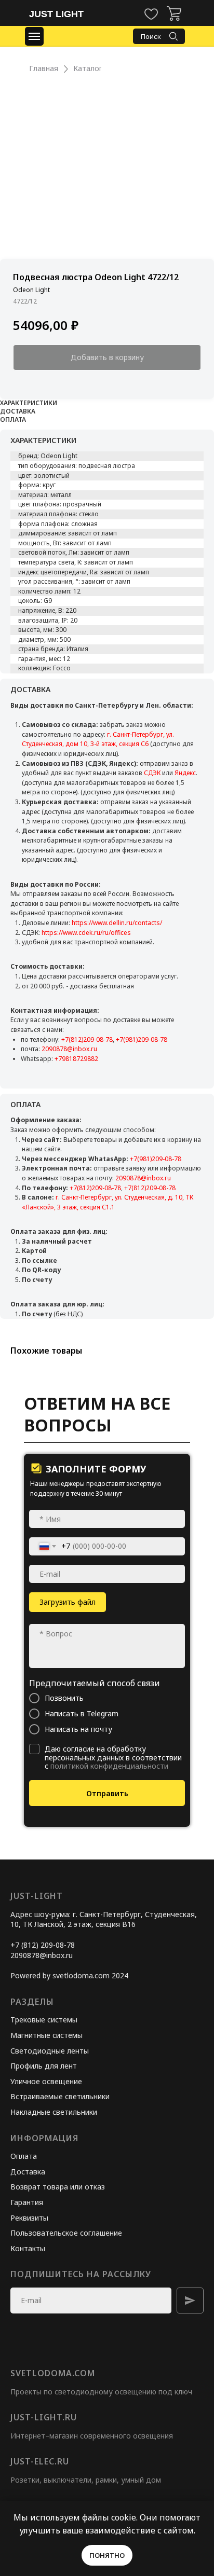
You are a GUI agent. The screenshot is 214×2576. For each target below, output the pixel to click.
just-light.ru (44, 2417)
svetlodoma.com (53, 2373)
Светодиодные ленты (50, 2051)
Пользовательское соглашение (66, 2233)
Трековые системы (44, 2020)
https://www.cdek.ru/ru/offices (86, 933)
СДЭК (152, 773)
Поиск (151, 36)
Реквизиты (29, 2218)
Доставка (28, 2172)
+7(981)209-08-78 (142, 1039)
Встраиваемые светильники (60, 2096)
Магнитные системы (46, 2035)
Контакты (28, 2248)
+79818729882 (76, 1059)
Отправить (107, 1793)
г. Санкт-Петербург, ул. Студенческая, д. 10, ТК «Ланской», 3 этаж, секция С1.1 (108, 1202)
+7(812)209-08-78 (87, 1039)
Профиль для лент (44, 2066)
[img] (174, 13)
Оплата (24, 2156)
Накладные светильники (54, 2112)
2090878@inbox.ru (69, 1049)
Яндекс (185, 773)
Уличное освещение (46, 2081)
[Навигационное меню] (34, 36)
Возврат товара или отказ (58, 2187)
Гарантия (27, 2202)
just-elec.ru (40, 2461)
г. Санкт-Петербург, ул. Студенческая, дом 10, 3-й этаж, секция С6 (98, 739)
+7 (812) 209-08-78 (43, 1945)
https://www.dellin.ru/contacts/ (117, 923)
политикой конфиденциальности (109, 1766)
